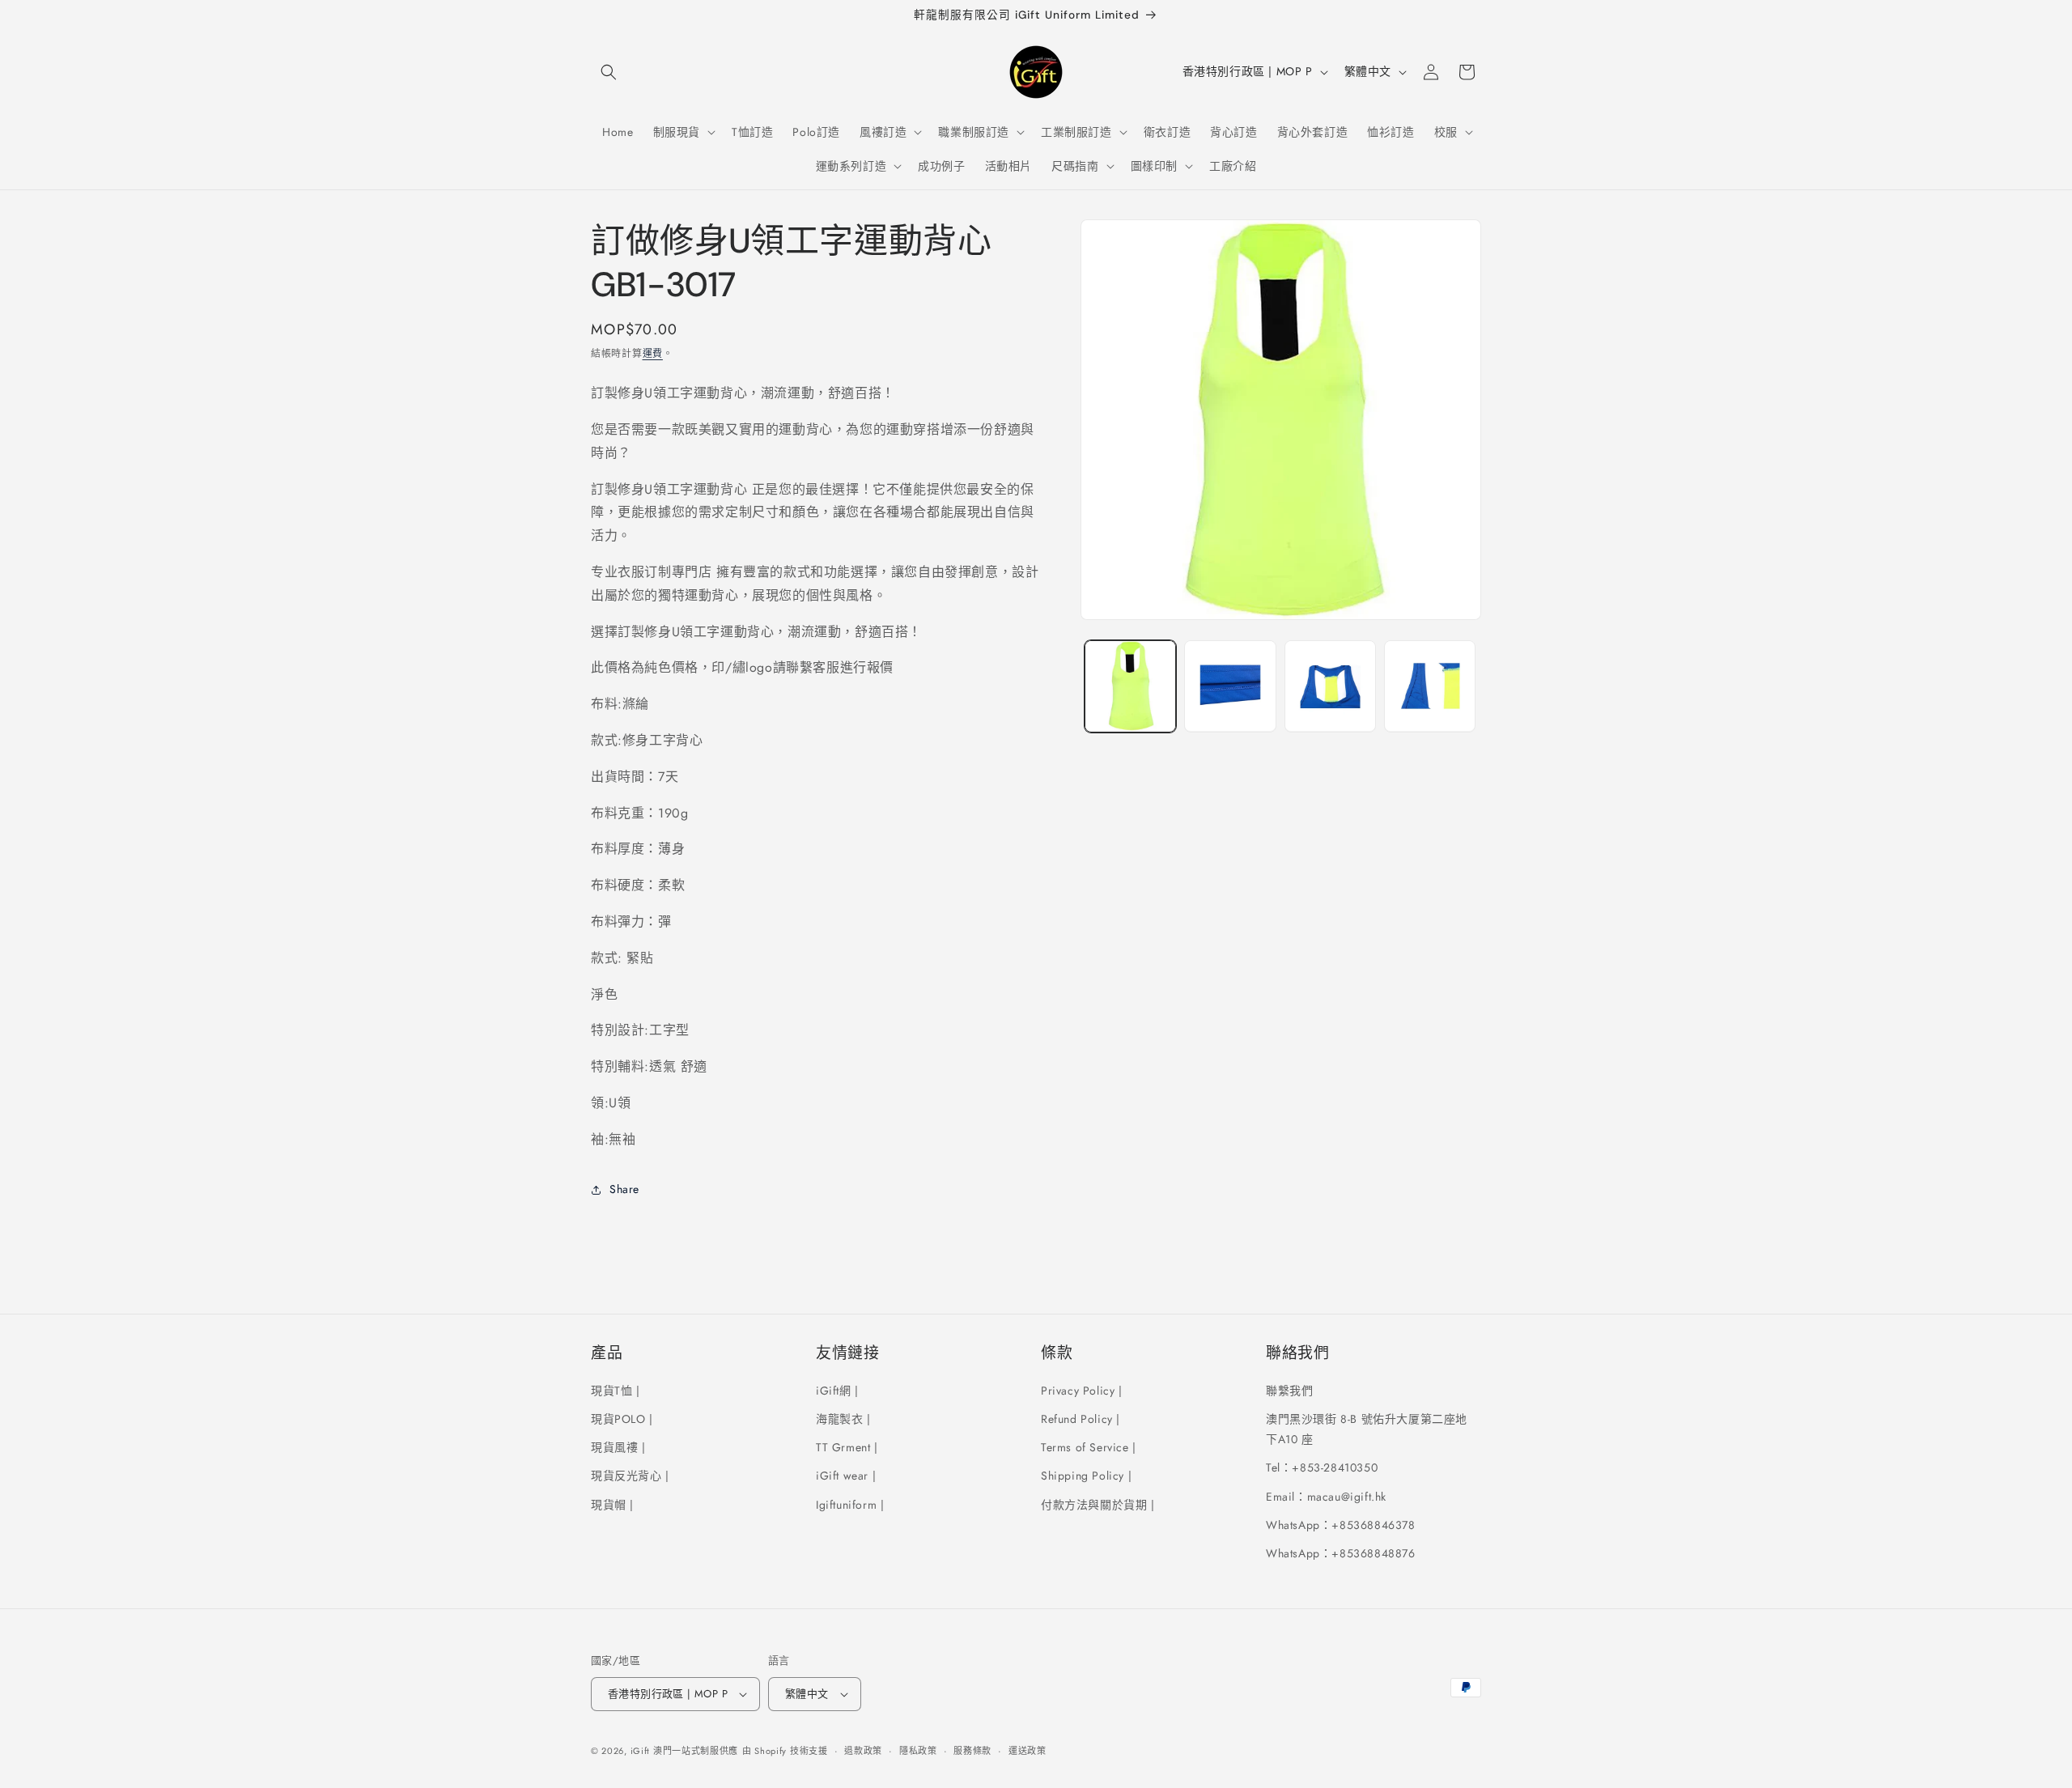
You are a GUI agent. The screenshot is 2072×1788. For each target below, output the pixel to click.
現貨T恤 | (616, 1391)
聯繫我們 (1289, 1391)
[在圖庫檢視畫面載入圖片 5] (1330, 686)
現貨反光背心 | (630, 1476)
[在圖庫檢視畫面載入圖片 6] (1430, 686)
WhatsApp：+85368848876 (1341, 1553)
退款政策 (863, 1751)
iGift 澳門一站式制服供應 (685, 1751)
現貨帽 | (612, 1505)
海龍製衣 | (843, 1419)
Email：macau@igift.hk (1326, 1497)
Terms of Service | (1089, 1447)
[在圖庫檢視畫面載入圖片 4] (1230, 686)
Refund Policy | (1081, 1419)
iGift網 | (837, 1391)
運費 (653, 354)
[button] (609, 72)
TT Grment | (847, 1447)
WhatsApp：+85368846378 (1341, 1525)
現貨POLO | (622, 1419)
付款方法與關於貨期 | (1098, 1505)
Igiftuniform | (850, 1505)
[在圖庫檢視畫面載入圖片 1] (1130, 686)
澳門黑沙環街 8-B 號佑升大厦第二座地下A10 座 (1367, 1429)
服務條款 (972, 1751)
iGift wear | (846, 1476)
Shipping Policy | (1086, 1476)
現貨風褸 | (618, 1447)
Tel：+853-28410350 (1322, 1467)
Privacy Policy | (1082, 1391)
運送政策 (1028, 1751)
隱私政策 (918, 1751)
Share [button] (624, 1189)
